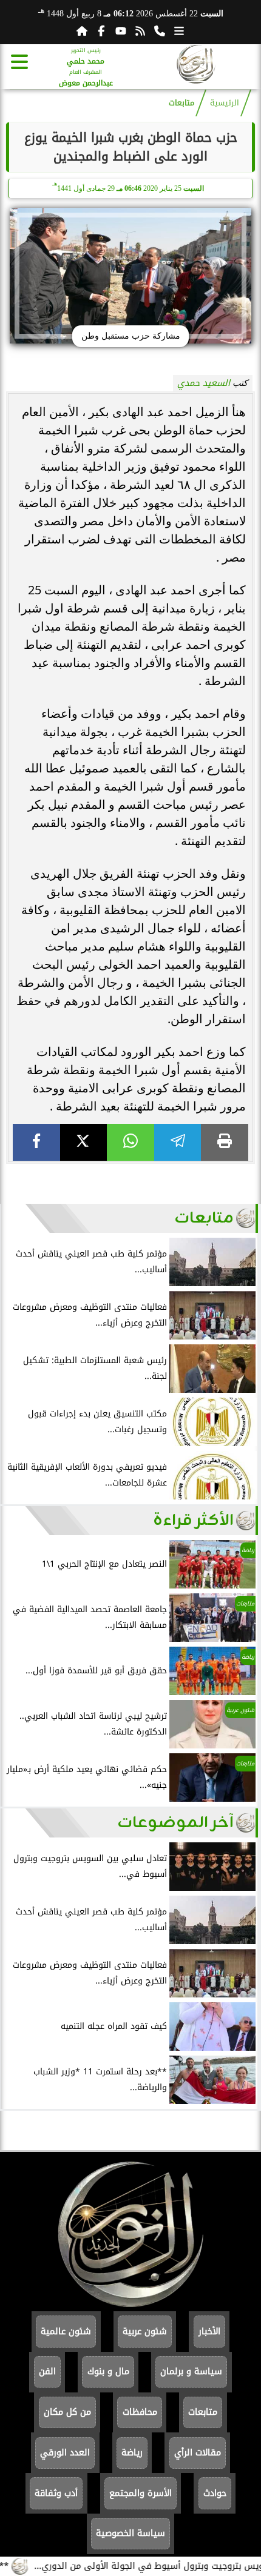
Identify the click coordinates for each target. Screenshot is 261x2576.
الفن (47, 2372)
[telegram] (178, 1142)
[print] (225, 1142)
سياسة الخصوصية (130, 2533)
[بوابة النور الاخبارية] (196, 66)
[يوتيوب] (121, 31)
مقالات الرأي (198, 2453)
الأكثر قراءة (193, 1521)
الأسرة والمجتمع (141, 2493)
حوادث (215, 2493)
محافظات (140, 2412)
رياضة (132, 2453)
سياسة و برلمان (191, 2372)
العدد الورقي (65, 2453)
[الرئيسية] (82, 31)
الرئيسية (225, 103)
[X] (84, 1142)
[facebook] (36, 1142)
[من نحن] (160, 31)
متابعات (181, 103)
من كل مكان (67, 2412)
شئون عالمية (66, 2332)
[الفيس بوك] (101, 31)
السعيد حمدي (204, 383)
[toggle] (19, 62)
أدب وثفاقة (56, 2493)
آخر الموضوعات (175, 1823)
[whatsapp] (130, 1142)
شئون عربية (145, 2332)
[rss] (140, 31)
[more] (179, 31)
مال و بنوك (108, 2372)
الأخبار (209, 2332)
